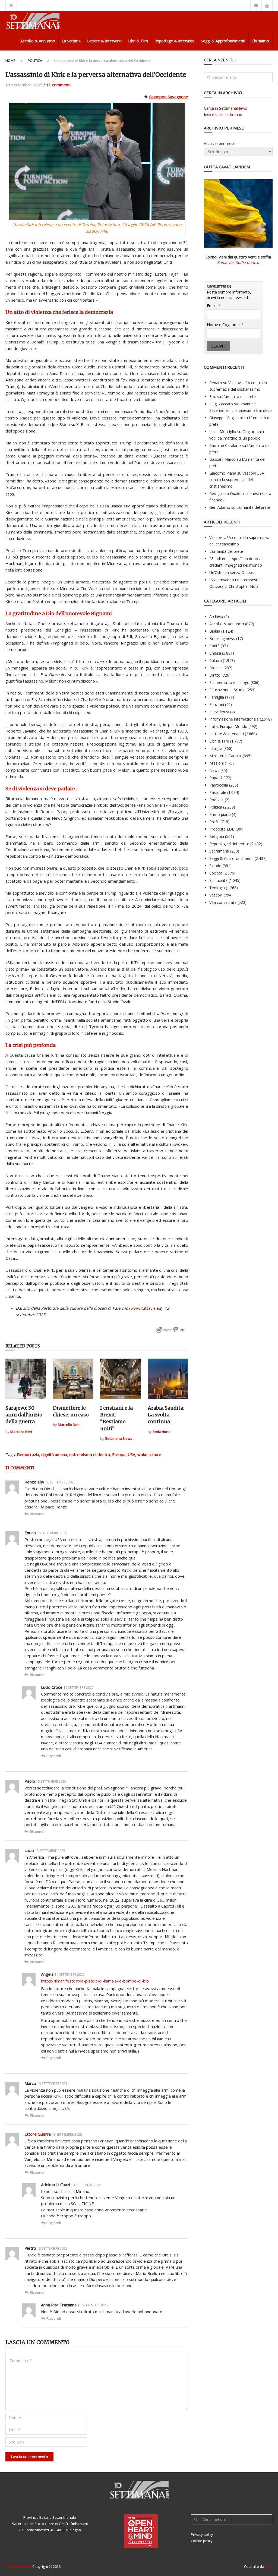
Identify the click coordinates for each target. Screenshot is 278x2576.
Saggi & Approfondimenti (223, 41)
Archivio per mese (220, 143)
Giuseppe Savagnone (168, 97)
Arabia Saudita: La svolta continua (166, 1415)
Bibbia (215, 631)
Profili (214, 822)
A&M (269, 2566)
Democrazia (28, 1454)
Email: (214, 306)
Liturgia (216, 748)
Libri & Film (138, 41)
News (214, 770)
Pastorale (218, 792)
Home (10, 61)
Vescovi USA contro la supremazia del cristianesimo (237, 480)
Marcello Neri (21, 1432)
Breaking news (222, 638)
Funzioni (217, 704)
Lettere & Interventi (104, 41)
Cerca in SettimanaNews (225, 108)
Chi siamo (260, 41)
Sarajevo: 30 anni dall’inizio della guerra (24, 1415)
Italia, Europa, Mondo (228, 726)
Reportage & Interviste (174, 41)
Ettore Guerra (38, 2134)
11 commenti (58, 85)
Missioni (217, 763)
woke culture (149, 1454)
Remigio (217, 493)
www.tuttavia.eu (146, 1308)
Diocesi (216, 668)
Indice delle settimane (223, 114)
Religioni (217, 836)
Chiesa (215, 653)
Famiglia (217, 697)
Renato (216, 383)
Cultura (216, 660)
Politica (35, 61)
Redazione (162, 1432)
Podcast (217, 800)
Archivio (216, 616)
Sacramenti (219, 851)
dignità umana (54, 1454)
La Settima (71, 41)
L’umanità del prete (239, 397)
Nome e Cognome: (225, 325)
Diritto (215, 675)
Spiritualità (218, 880)
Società (216, 873)
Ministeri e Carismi (225, 756)
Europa (119, 1454)
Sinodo (215, 866)
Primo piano (220, 814)
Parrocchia (219, 785)
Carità (214, 646)
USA (131, 1454)
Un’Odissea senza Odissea (232, 572)
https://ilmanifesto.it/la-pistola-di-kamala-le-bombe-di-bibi (95, 1981)
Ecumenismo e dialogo (229, 682)
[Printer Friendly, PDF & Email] (171, 1333)
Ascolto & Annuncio (38, 41)
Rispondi (37, 1514)
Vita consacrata (223, 902)
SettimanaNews (18, 2566)
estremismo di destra (90, 1454)
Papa (214, 778)
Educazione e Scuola (227, 690)
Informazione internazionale (234, 719)
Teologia (217, 888)
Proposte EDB (222, 829)
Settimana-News (119, 1438)
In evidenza (219, 712)
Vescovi (216, 895)
